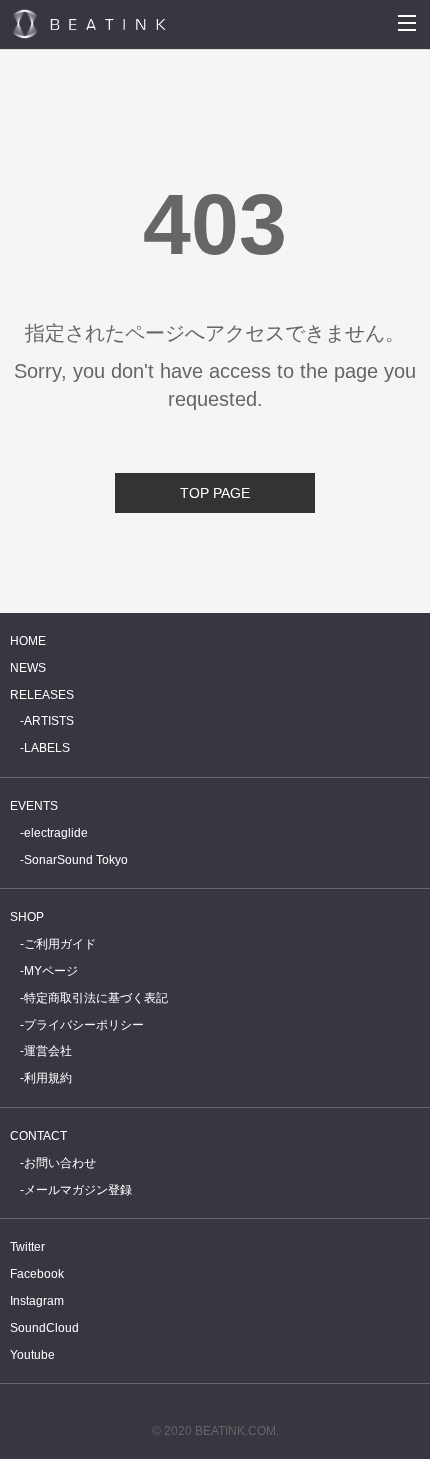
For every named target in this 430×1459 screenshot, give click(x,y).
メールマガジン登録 (78, 1190)
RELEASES (42, 695)
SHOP (27, 917)
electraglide (56, 833)
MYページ (51, 971)
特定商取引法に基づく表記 (96, 998)
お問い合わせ (60, 1163)
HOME (28, 641)
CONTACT (38, 1136)
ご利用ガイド (60, 944)
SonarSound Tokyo (76, 860)
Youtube (32, 1355)
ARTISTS (49, 721)
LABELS (47, 748)
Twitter (27, 1247)
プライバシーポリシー (84, 1025)
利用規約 (48, 1078)
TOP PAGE (215, 493)
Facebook (37, 1274)
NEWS (28, 668)
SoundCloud (44, 1328)
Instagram (37, 1301)
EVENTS (34, 806)
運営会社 (48, 1051)
